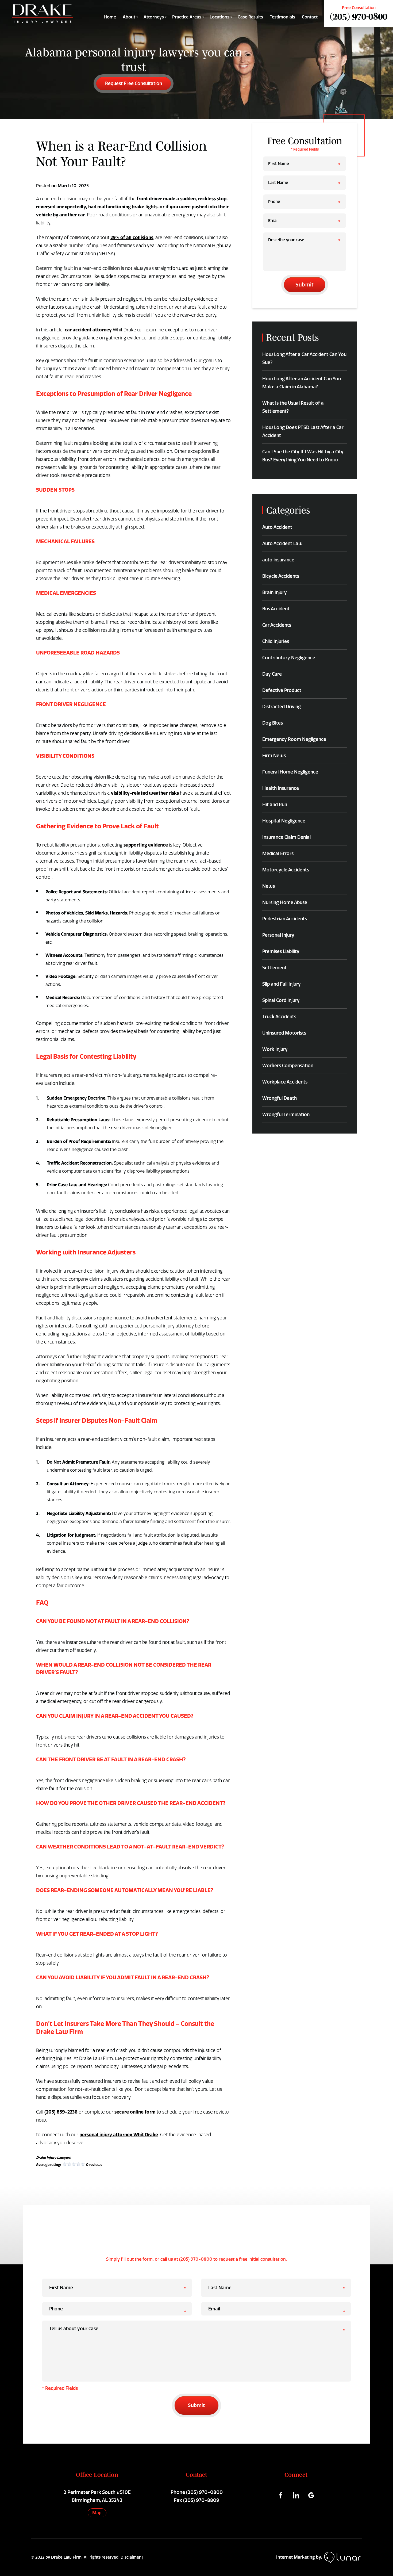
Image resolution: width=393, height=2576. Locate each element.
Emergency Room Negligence (294, 739)
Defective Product (282, 690)
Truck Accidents (279, 1017)
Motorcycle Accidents (286, 870)
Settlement (274, 968)
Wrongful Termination (286, 1115)
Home (110, 17)
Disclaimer (131, 2557)
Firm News (274, 756)
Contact (310, 17)
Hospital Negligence (284, 821)
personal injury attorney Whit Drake (119, 2135)
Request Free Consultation (134, 83)
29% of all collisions (132, 237)
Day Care (272, 674)
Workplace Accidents (285, 1082)
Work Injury (275, 1049)
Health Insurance (281, 788)
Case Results (250, 17)
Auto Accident (277, 527)
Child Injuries (276, 641)
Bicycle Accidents (281, 576)
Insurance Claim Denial (286, 837)
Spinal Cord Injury (281, 1000)
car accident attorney (88, 330)
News (269, 886)
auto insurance (278, 560)
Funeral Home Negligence (290, 772)
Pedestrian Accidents (285, 919)
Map (97, 2513)
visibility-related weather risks (145, 793)
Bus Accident (276, 609)
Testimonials (282, 17)
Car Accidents (277, 625)
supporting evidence (146, 845)
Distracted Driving (282, 707)
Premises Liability (281, 951)
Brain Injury (275, 592)
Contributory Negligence (289, 658)
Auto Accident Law (282, 543)
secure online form (135, 2112)
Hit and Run (275, 805)
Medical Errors (278, 853)
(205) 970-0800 (359, 16)
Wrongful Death (280, 1098)
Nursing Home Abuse (285, 902)
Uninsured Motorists (284, 1033)
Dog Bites (273, 723)
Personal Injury (278, 935)
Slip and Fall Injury (282, 984)
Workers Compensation (288, 1066)
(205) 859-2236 (61, 2112)
